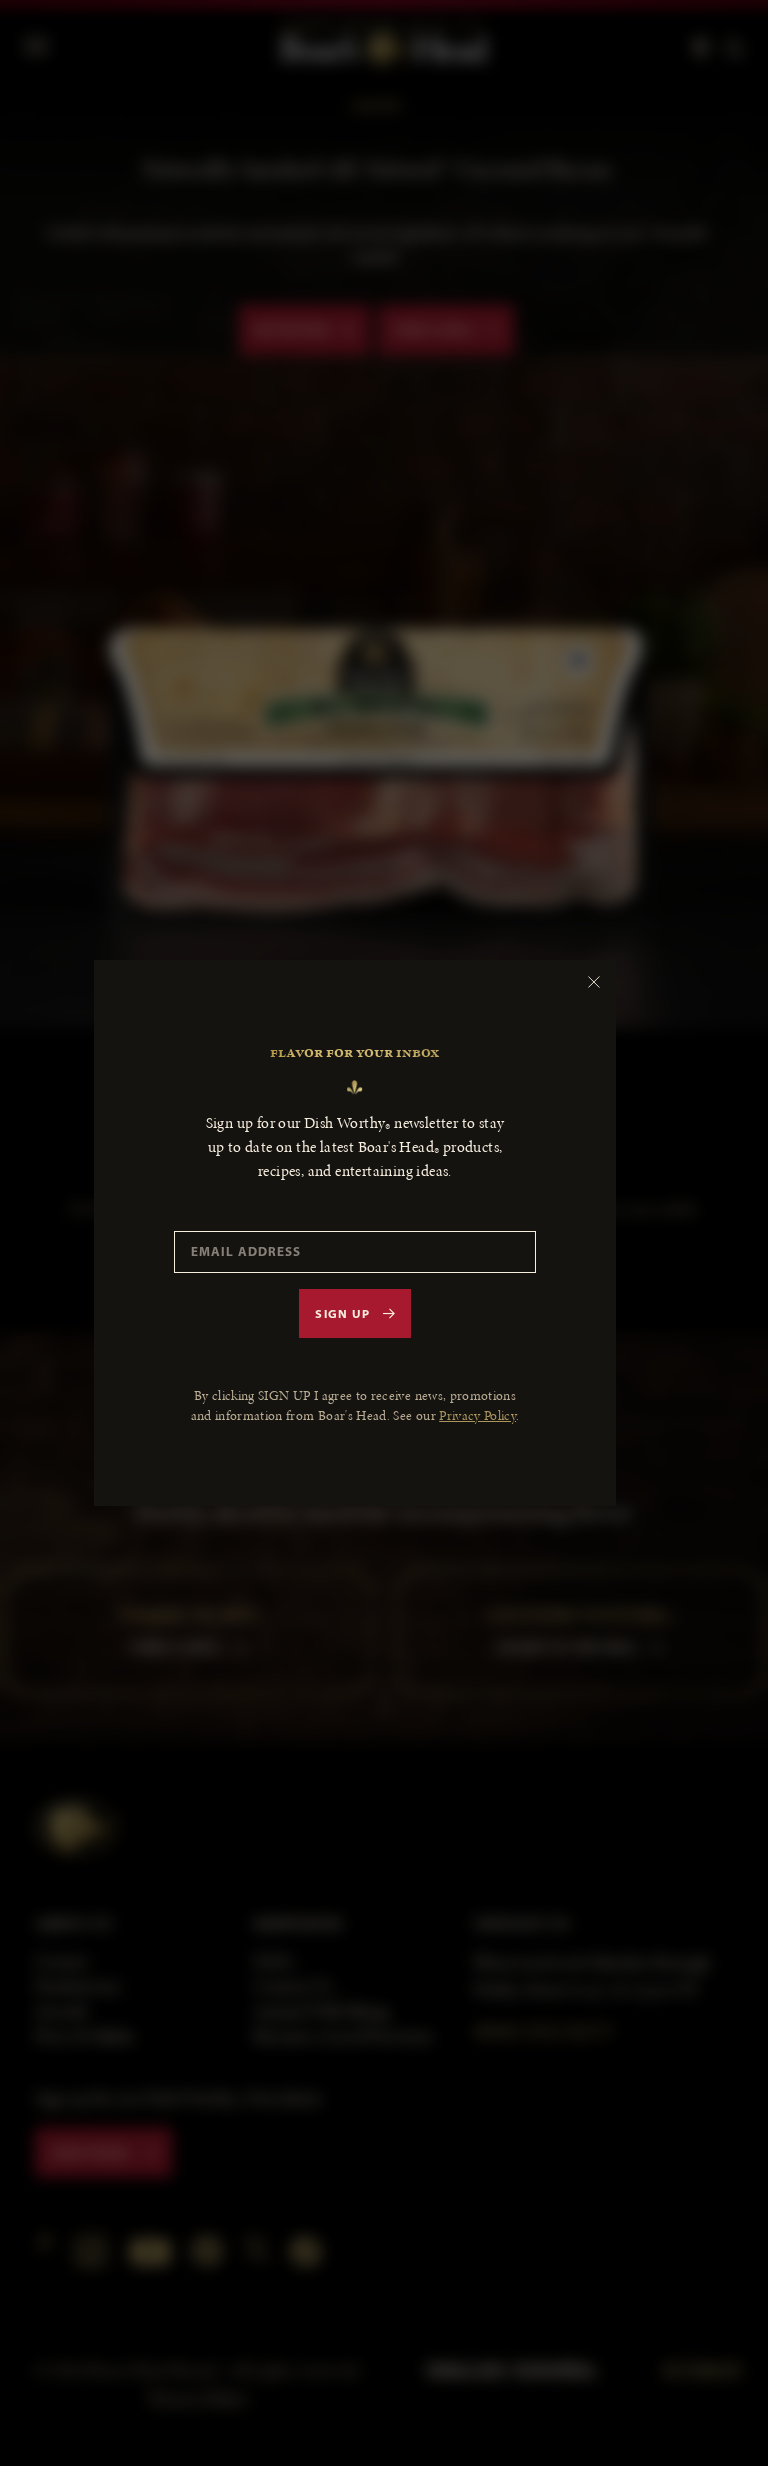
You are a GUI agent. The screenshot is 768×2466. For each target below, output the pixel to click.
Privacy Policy (477, 1415)
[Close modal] (594, 982)
